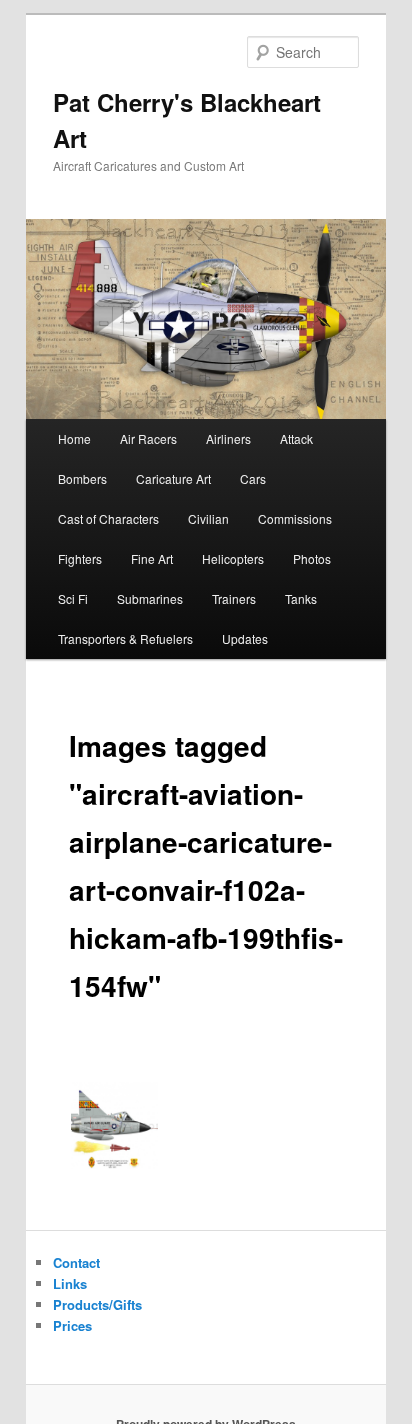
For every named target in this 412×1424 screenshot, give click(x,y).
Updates (245, 638)
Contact (76, 1262)
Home (74, 438)
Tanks (301, 598)
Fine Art (152, 558)
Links (70, 1283)
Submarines (150, 598)
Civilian (208, 518)
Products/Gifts (97, 1304)
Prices (72, 1325)
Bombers (82, 478)
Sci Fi (73, 598)
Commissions (295, 518)
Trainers (234, 598)
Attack (296, 438)
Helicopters (233, 558)
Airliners (228, 438)
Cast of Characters (108, 518)
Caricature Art (173, 478)
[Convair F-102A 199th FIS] (115, 1126)
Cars (253, 478)
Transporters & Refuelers (125, 638)
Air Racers (148, 438)
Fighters (80, 558)
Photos (312, 558)
